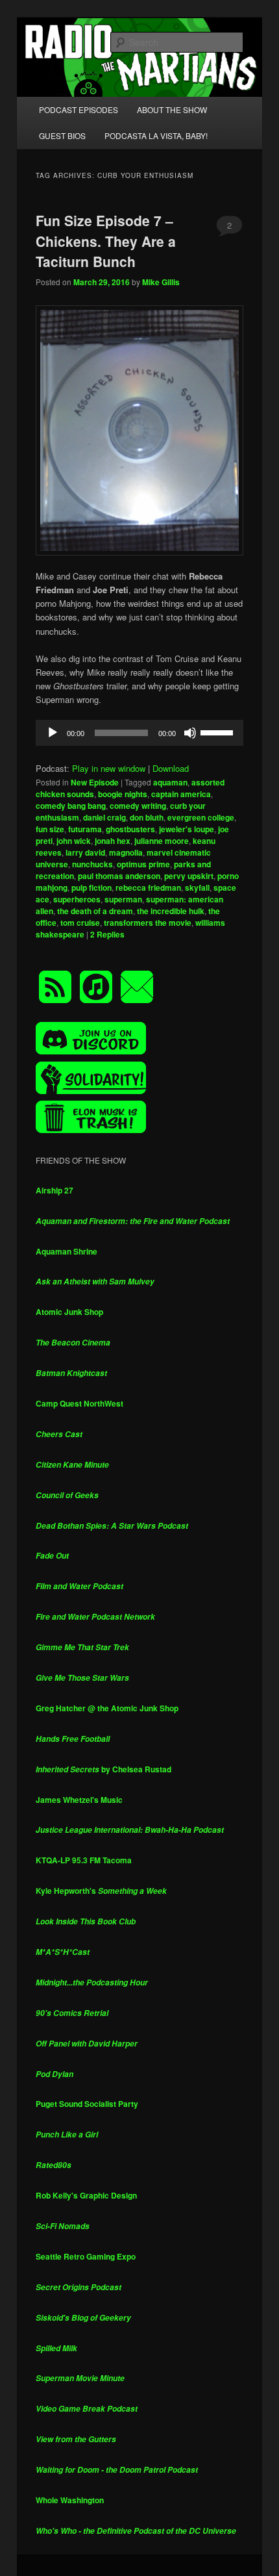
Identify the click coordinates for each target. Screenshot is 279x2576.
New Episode (95, 782)
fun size (50, 829)
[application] (140, 733)
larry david (85, 852)
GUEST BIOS (62, 135)
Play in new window (109, 768)
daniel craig (104, 817)
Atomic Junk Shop (69, 1312)
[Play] (53, 733)
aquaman (170, 782)
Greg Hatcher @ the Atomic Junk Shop (107, 1708)
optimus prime (143, 864)
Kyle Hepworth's (101, 1891)
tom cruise (80, 923)
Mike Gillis (161, 282)
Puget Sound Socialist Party (87, 2104)
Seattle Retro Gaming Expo (86, 2256)
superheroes (77, 899)
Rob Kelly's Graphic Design (86, 2195)
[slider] (219, 732)
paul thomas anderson (119, 876)
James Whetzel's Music (79, 1800)
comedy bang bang (71, 806)
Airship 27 (55, 1190)
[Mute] (190, 733)
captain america (181, 794)
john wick (74, 841)
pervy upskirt (189, 876)
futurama (85, 829)
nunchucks (92, 864)
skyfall (197, 887)
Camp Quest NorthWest (79, 1403)
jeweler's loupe (187, 829)
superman (123, 899)
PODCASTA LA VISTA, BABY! (156, 135)
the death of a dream (95, 911)
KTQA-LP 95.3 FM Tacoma (84, 1860)
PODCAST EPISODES (79, 109)
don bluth (147, 817)
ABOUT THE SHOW (172, 109)
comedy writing (138, 806)
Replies (107, 934)
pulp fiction (91, 887)
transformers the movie (148, 923)
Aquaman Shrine (67, 1251)
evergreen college (201, 817)
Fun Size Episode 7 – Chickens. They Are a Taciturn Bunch (106, 241)
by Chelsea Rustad (103, 1769)
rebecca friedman (148, 887)
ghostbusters (130, 829)
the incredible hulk (171, 911)
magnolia (126, 852)
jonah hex (113, 841)
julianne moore (162, 841)
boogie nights (123, 794)
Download (171, 768)
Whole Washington (70, 2500)
